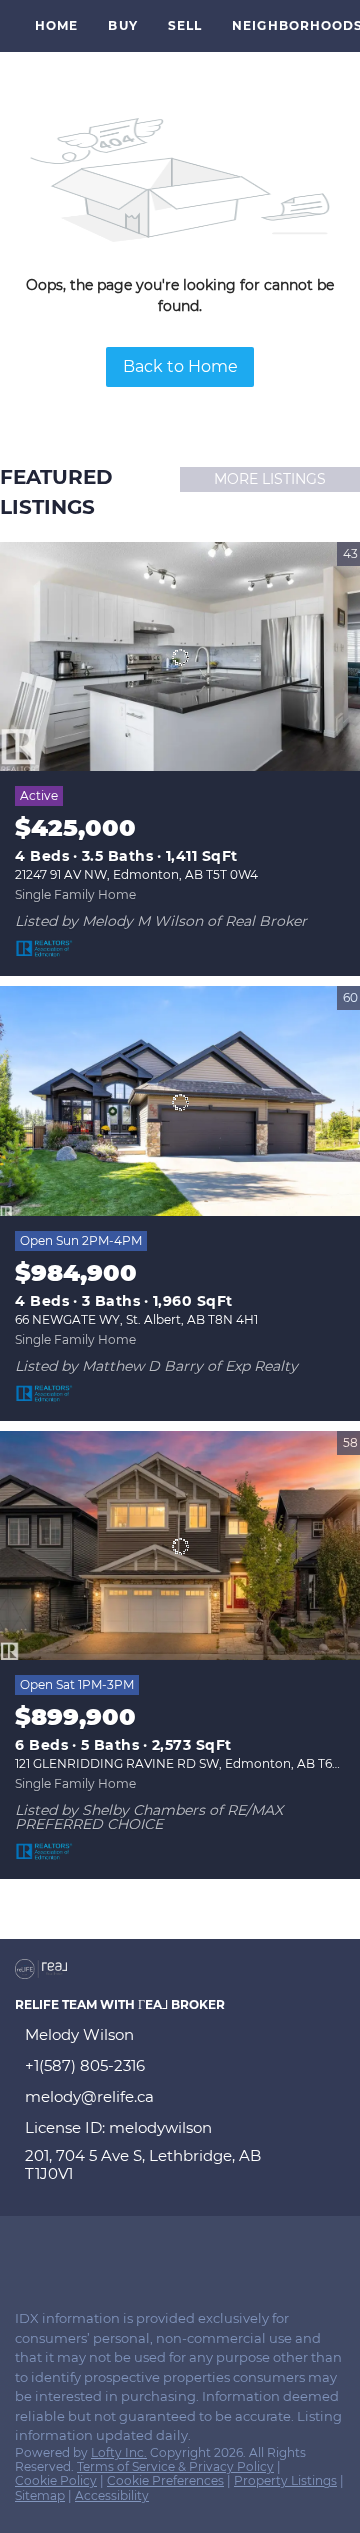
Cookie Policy (56, 2480)
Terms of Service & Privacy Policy (175, 2466)
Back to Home (180, 366)
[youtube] (144, 2251)
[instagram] (104, 2251)
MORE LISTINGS (270, 479)
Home (56, 25)
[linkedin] (64, 2251)
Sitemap (40, 2495)
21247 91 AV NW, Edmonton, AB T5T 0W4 (136, 874)
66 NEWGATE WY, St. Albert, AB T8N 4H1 (136, 1319)
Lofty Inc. (119, 2452)
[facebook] (24, 2251)
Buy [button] (122, 25)
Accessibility (112, 2495)
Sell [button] (185, 25)
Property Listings (285, 2480)
